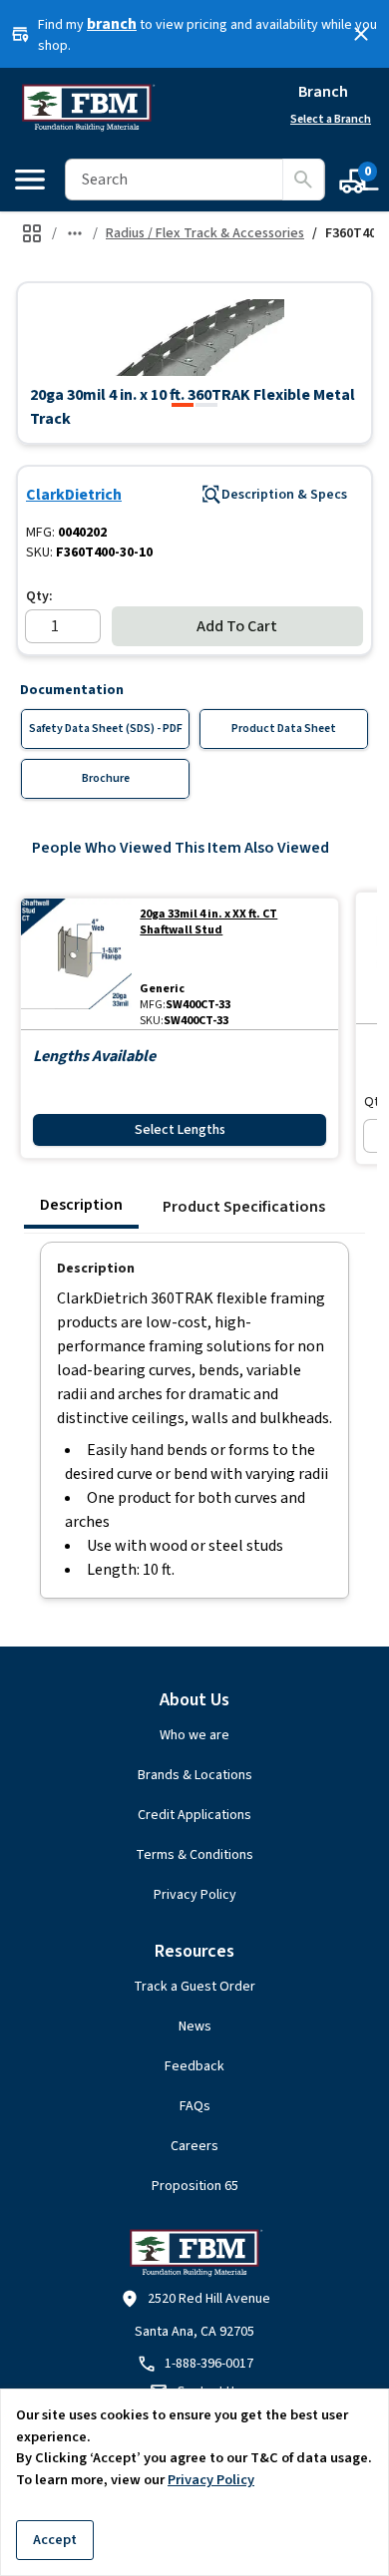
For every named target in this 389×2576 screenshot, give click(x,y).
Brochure (106, 778)
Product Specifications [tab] (244, 1207)
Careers (194, 2146)
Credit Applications (194, 1815)
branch (112, 24)
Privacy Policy (195, 1895)
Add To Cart (237, 626)
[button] (194, 337)
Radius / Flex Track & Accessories (205, 233)
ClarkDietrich (74, 495)
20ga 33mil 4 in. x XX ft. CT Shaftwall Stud (208, 922)
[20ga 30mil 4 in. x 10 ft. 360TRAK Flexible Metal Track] (183, 405)
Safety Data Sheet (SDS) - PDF (106, 729)
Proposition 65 (195, 2186)
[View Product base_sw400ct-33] (76, 964)
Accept (55, 2540)
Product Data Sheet (284, 729)
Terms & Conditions (194, 1855)
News (195, 2026)
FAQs (195, 2106)
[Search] (303, 180)
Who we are (194, 1735)
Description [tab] (81, 1205)
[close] (361, 34)
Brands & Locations (195, 1775)
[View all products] (32, 233)
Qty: (39, 596)
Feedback (194, 2066)
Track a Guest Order (194, 1987)
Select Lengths (180, 1130)
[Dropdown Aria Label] (75, 233)
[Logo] (87, 108)
